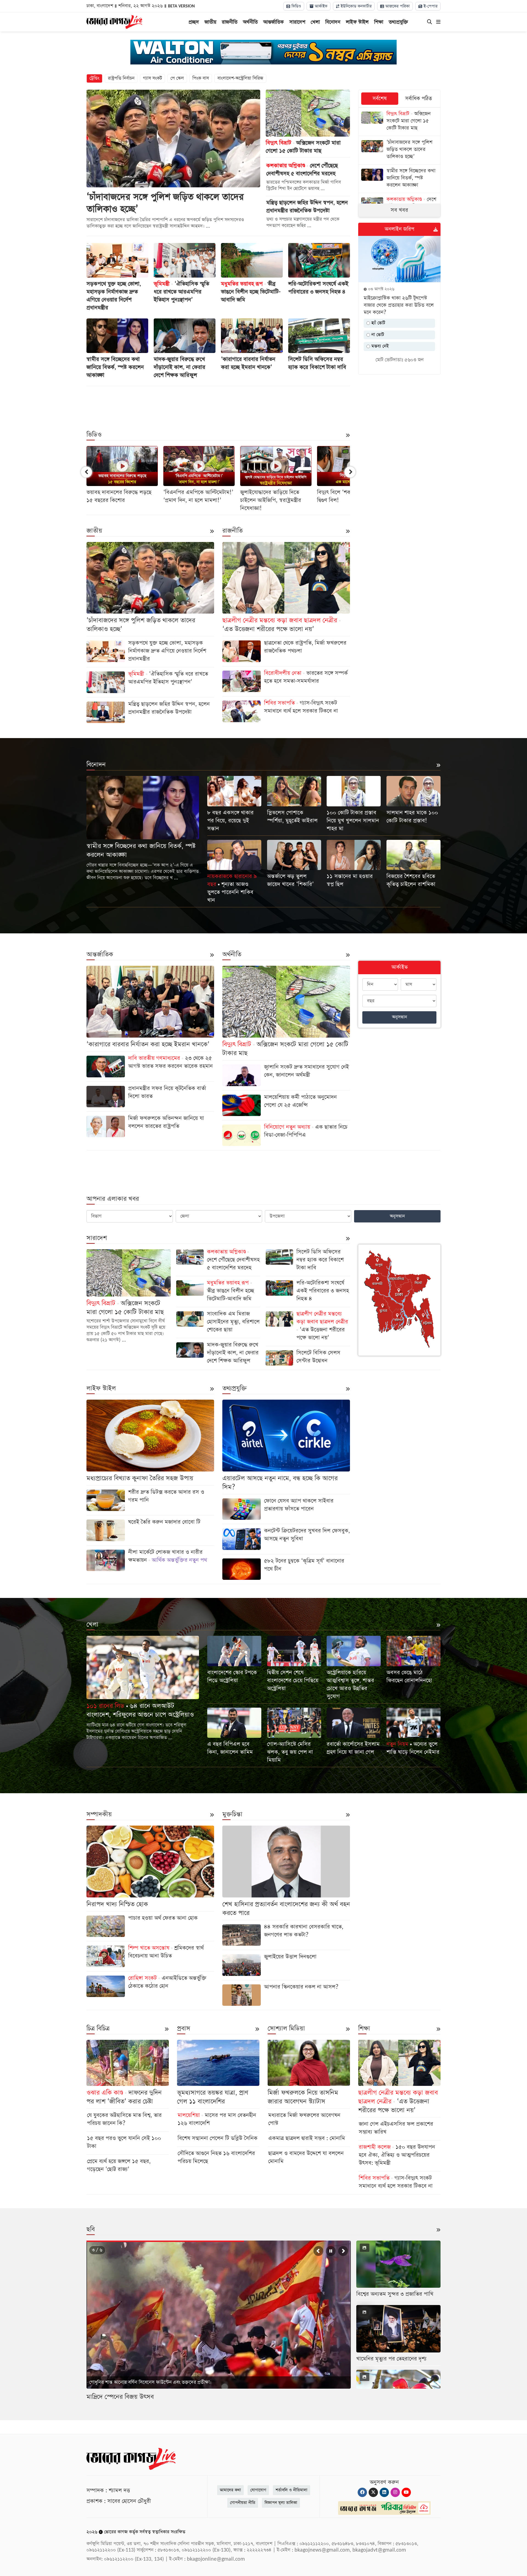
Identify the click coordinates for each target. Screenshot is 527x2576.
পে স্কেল (177, 78)
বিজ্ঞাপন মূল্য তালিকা (281, 2503)
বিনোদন (333, 22)
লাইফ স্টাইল (357, 22)
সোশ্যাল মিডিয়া (286, 2029)
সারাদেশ (297, 22)
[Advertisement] (218, 404)
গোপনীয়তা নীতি (243, 2503)
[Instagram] (395, 2492)
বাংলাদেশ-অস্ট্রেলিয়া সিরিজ (240, 78)
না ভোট (377, 335)
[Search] (430, 22)
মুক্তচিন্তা (232, 1814)
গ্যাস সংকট (152, 78)
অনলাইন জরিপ (399, 229)
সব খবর (399, 210)
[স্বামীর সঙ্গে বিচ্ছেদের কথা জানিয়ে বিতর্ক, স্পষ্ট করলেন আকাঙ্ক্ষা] (399, 179)
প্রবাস (184, 2029)
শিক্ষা (379, 22)
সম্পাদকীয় (99, 1814)
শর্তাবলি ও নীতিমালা (291, 2490)
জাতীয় (210, 22)
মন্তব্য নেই (379, 346)
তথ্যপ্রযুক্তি (398, 22)
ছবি (91, 2229)
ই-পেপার (430, 6)
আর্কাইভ (320, 6)
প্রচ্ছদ (194, 22)
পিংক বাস (201, 78)
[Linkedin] (384, 2492)
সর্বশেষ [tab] (380, 99)
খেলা (315, 22)
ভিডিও (296, 6)
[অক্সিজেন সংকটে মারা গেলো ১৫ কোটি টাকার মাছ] (399, 122)
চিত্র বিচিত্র (98, 2029)
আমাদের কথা (230, 2490)
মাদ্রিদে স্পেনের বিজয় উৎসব (120, 2397)
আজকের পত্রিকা (397, 6)
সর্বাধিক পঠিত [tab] (419, 99)
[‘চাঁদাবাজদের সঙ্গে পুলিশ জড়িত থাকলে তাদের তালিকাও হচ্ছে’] (399, 150)
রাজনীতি (230, 22)
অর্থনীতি (250, 22)
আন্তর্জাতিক (274, 22)
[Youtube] (406, 2492)
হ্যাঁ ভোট (378, 323)
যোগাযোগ (258, 2490)
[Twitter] (373, 2492)
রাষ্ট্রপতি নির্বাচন (121, 78)
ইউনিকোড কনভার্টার (355, 6)
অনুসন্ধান (400, 1017)
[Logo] (114, 21)
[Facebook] (362, 2492)
